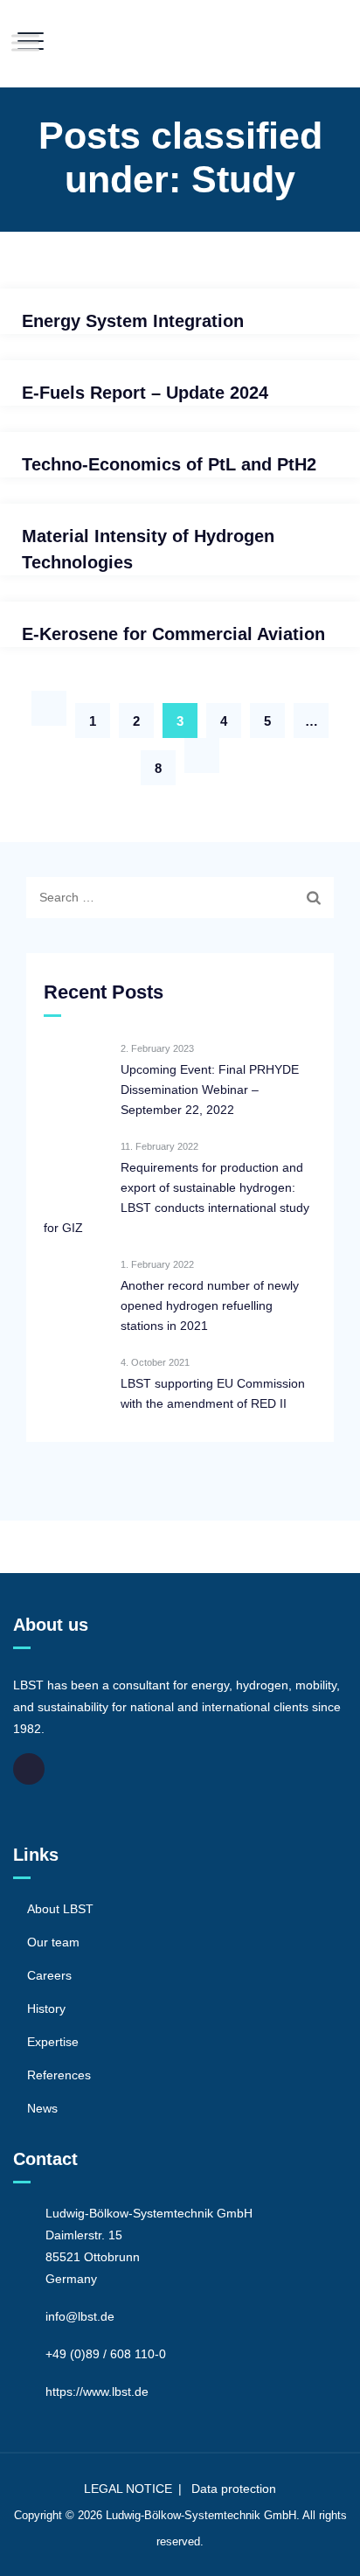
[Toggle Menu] (25, 42)
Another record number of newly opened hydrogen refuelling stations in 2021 (210, 1305)
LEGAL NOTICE (128, 2489)
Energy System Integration (133, 321)
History (46, 2009)
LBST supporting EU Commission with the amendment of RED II (213, 1393)
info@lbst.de (80, 2316)
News (42, 2108)
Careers (49, 1975)
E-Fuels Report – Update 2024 (145, 393)
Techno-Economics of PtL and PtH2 (169, 464)
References (59, 2075)
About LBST (60, 1909)
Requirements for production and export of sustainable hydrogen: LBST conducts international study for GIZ (177, 1197)
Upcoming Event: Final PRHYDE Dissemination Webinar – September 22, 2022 (210, 1090)
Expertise (53, 2042)
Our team (53, 1942)
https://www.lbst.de (97, 2392)
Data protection (234, 2489)
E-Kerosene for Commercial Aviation (173, 634)
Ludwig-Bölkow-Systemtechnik (183, 2515)
